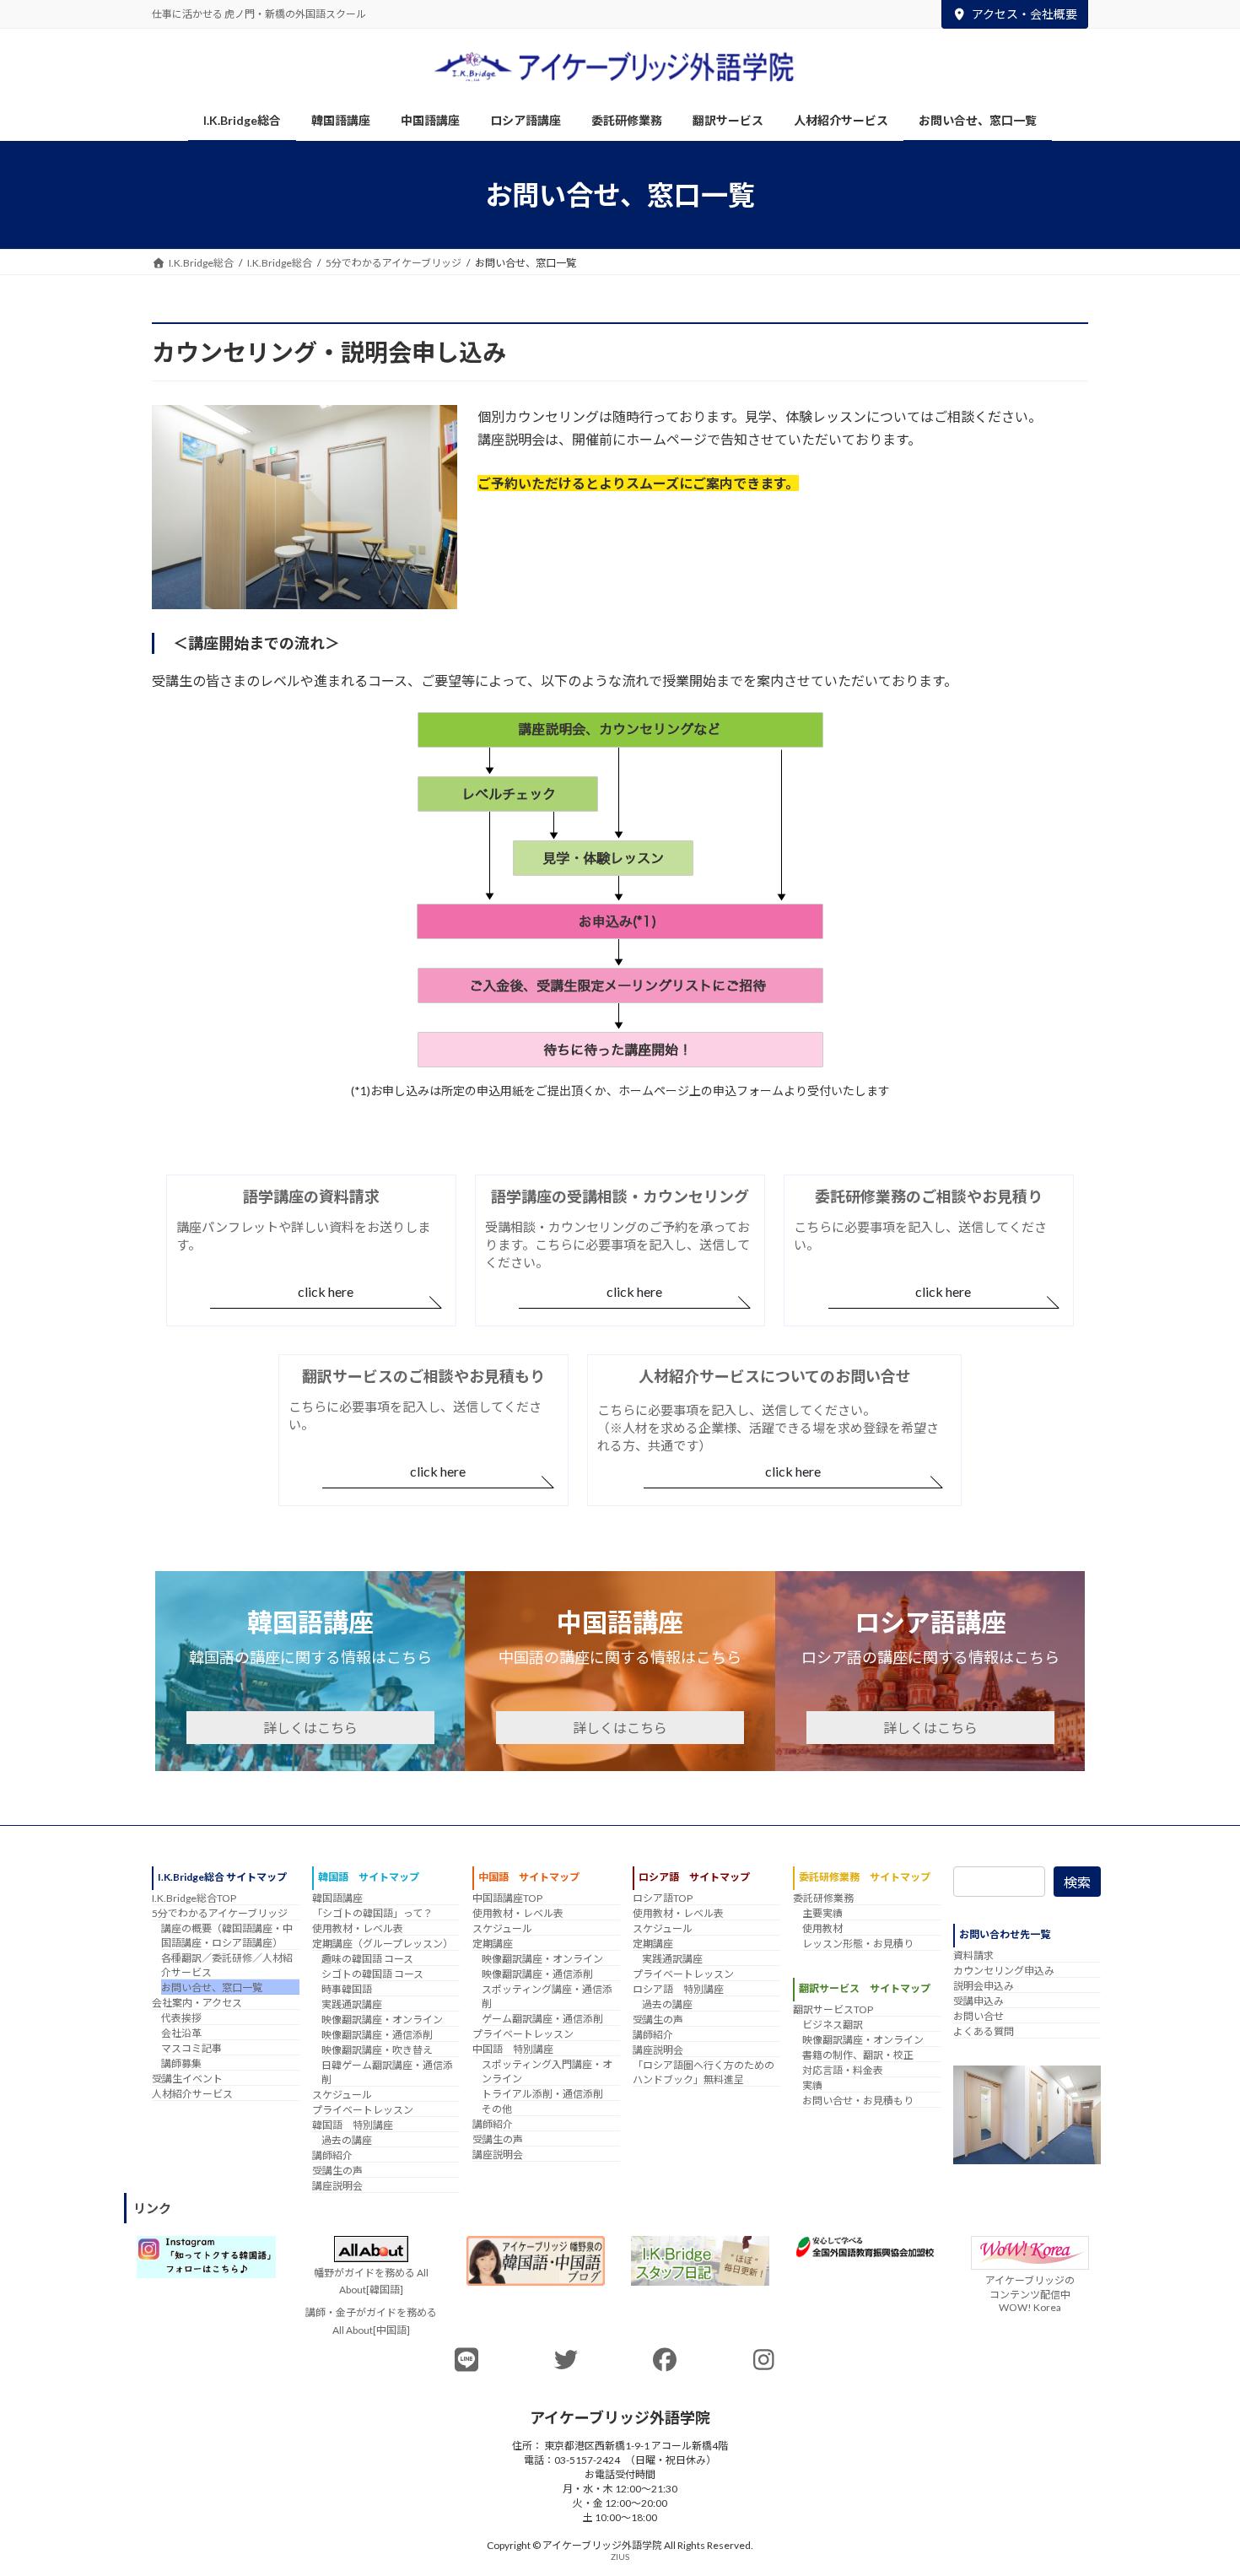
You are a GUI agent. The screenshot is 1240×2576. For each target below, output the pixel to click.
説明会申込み (984, 1986)
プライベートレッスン (363, 2110)
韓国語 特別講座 (353, 2125)
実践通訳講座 (352, 2004)
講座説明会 (337, 2186)
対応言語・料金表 (843, 2071)
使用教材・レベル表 (358, 1928)
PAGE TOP (1196, 2482)
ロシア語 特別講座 (678, 1989)
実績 (812, 2086)
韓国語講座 (337, 1898)
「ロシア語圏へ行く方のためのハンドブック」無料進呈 (704, 2072)
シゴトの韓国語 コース (372, 1974)
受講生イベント (187, 2079)
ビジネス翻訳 (833, 2025)
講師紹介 (332, 2155)
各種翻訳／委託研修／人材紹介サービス (227, 1965)
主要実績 (822, 1913)
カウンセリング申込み (1004, 1971)
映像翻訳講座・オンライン (382, 2020)
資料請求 (973, 1955)
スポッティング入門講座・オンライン (547, 2071)
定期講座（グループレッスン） (383, 1944)
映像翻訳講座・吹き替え (377, 2050)
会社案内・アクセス (197, 2003)
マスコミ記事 (191, 2048)
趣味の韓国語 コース (367, 1959)
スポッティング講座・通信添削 (547, 1996)
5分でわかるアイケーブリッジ (220, 1913)
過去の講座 (347, 2140)
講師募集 (181, 2063)
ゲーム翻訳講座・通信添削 (542, 2019)
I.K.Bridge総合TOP (194, 1898)
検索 (1077, 1882)
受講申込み (979, 2001)
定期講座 (493, 1944)
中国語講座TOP (507, 1898)
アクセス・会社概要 (1024, 14)
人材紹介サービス (192, 2094)
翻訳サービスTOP (833, 2010)
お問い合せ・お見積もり (858, 2101)
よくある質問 (984, 2031)
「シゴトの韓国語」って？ (372, 1913)
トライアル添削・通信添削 (542, 2094)
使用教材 (822, 1928)
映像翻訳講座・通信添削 (377, 2035)
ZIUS (620, 2557)
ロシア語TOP (663, 1898)
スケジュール (342, 2095)
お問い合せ (979, 2016)
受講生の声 (337, 2171)
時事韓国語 (347, 1989)
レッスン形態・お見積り (858, 1944)
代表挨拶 (181, 2018)
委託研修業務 (823, 1898)
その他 (497, 2109)
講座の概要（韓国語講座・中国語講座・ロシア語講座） (227, 1936)
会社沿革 (181, 2033)
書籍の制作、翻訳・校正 (858, 2056)
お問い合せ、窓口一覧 (212, 1987)
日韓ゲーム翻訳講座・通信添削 (387, 2072)
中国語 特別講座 (513, 2049)
